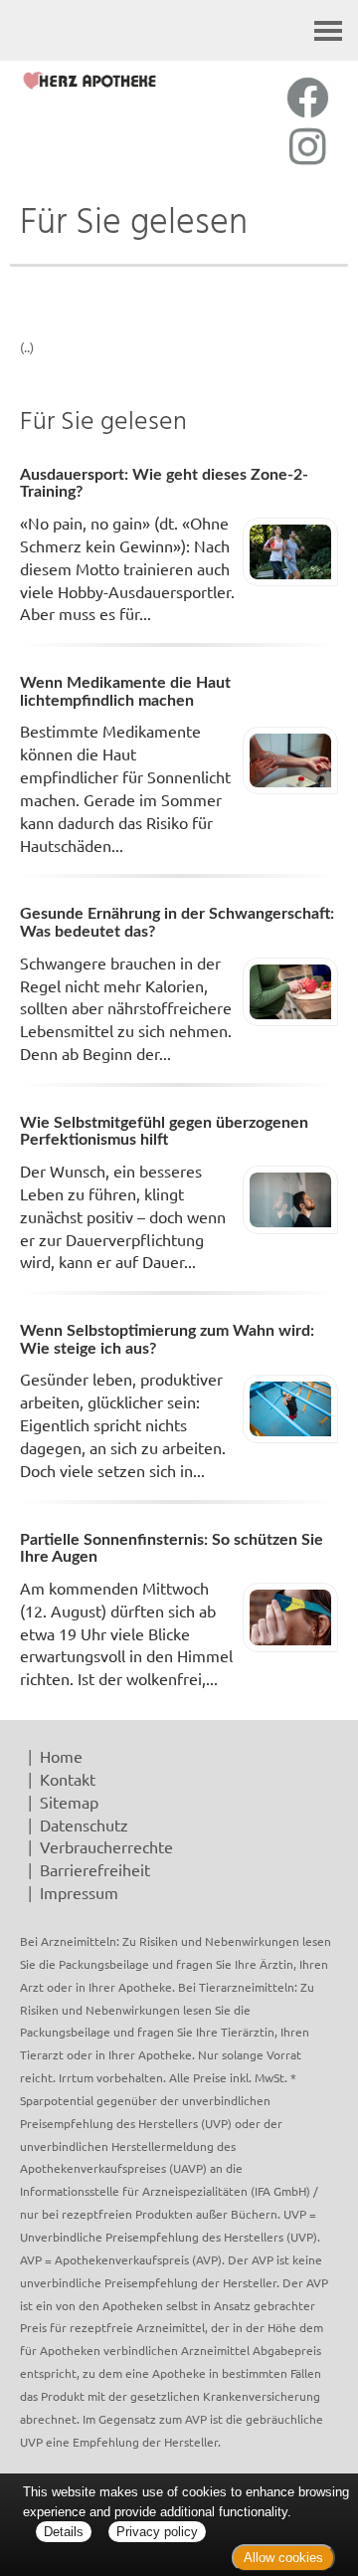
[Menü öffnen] (328, 30)
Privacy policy (157, 2532)
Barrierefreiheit (95, 1869)
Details (64, 2532)
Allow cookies (283, 2558)
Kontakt (68, 1779)
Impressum (79, 1892)
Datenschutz (84, 1825)
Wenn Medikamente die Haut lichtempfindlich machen (125, 692)
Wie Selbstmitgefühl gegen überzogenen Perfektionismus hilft (164, 1132)
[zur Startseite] (89, 81)
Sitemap (69, 1802)
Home (61, 1756)
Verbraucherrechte (106, 1846)
